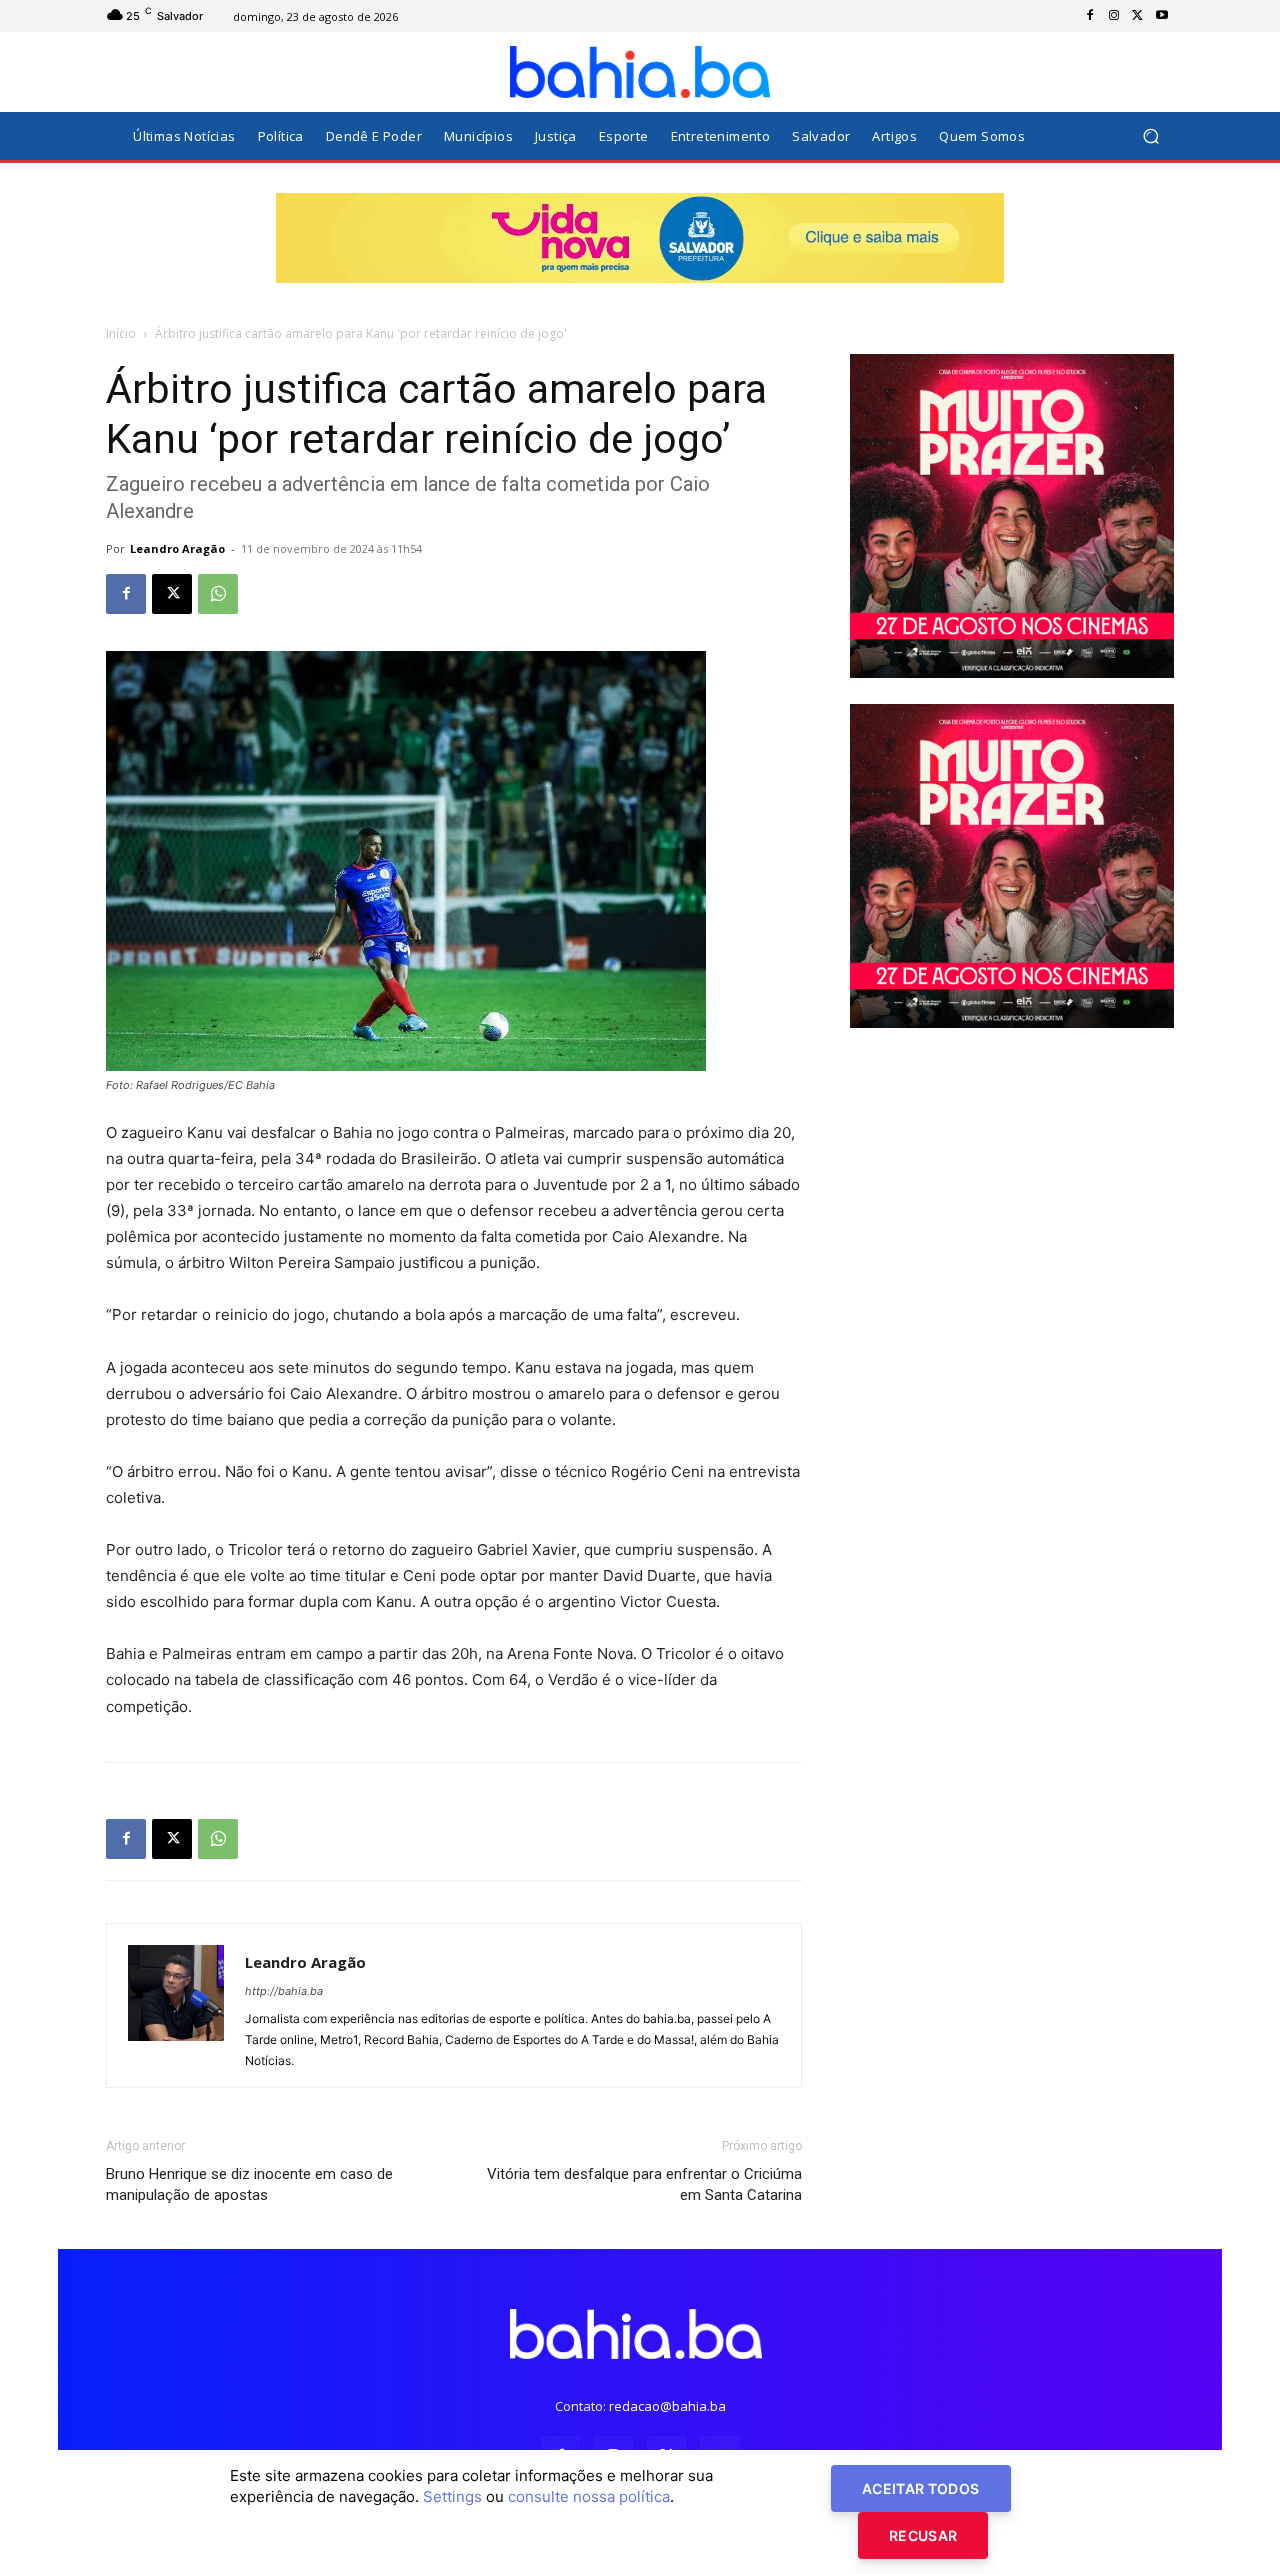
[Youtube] (1162, 16)
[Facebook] (1090, 16)
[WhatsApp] (218, 594)
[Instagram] (1114, 16)
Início (121, 333)
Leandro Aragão (177, 548)
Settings (452, 2496)
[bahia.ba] (640, 72)
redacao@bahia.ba (667, 2406)
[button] (1150, 136)
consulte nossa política (589, 2496)
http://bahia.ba (284, 1991)
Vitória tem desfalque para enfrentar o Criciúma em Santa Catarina (644, 2184)
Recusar (923, 2535)
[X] (1138, 16)
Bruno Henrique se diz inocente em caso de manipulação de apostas (249, 2184)
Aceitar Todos (921, 2488)
